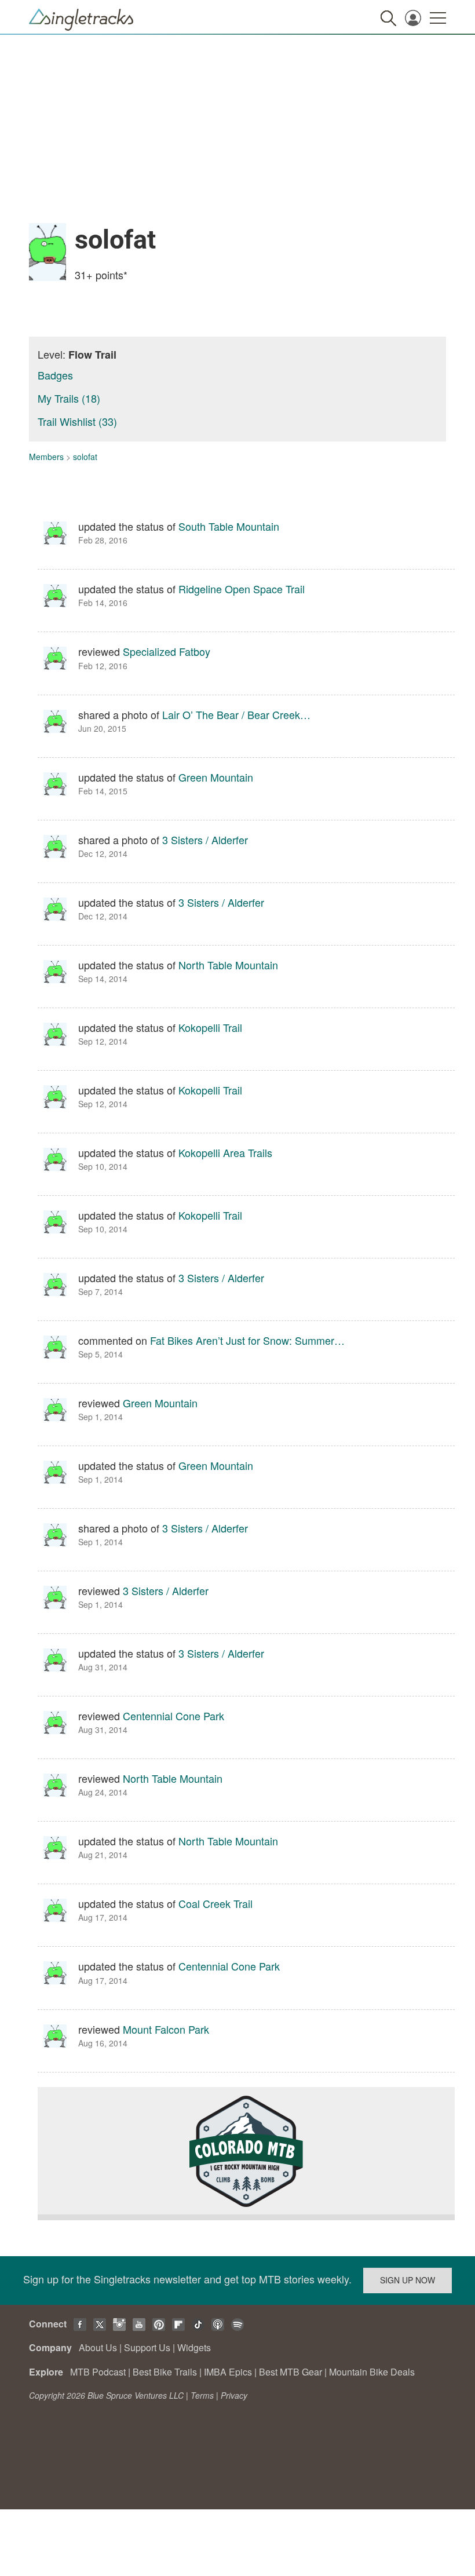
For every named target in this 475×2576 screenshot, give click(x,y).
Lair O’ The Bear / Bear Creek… (236, 714)
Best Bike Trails (165, 2372)
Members (46, 457)
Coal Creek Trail (215, 1903)
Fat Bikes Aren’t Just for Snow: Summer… (247, 1340)
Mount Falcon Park (166, 2029)
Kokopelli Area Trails (225, 1152)
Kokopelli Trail (210, 1027)
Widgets (194, 2347)
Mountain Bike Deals (372, 2372)
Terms (202, 2395)
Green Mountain (216, 777)
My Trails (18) (69, 398)
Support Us (147, 2347)
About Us (98, 2347)
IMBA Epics (228, 2372)
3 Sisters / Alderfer (205, 840)
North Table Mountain (228, 965)
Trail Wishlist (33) (77, 421)
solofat (85, 457)
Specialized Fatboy (167, 651)
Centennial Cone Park (173, 1716)
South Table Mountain (229, 526)
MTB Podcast (98, 2372)
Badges (55, 375)
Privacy (234, 2395)
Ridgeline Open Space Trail (242, 589)
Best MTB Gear (291, 2372)
